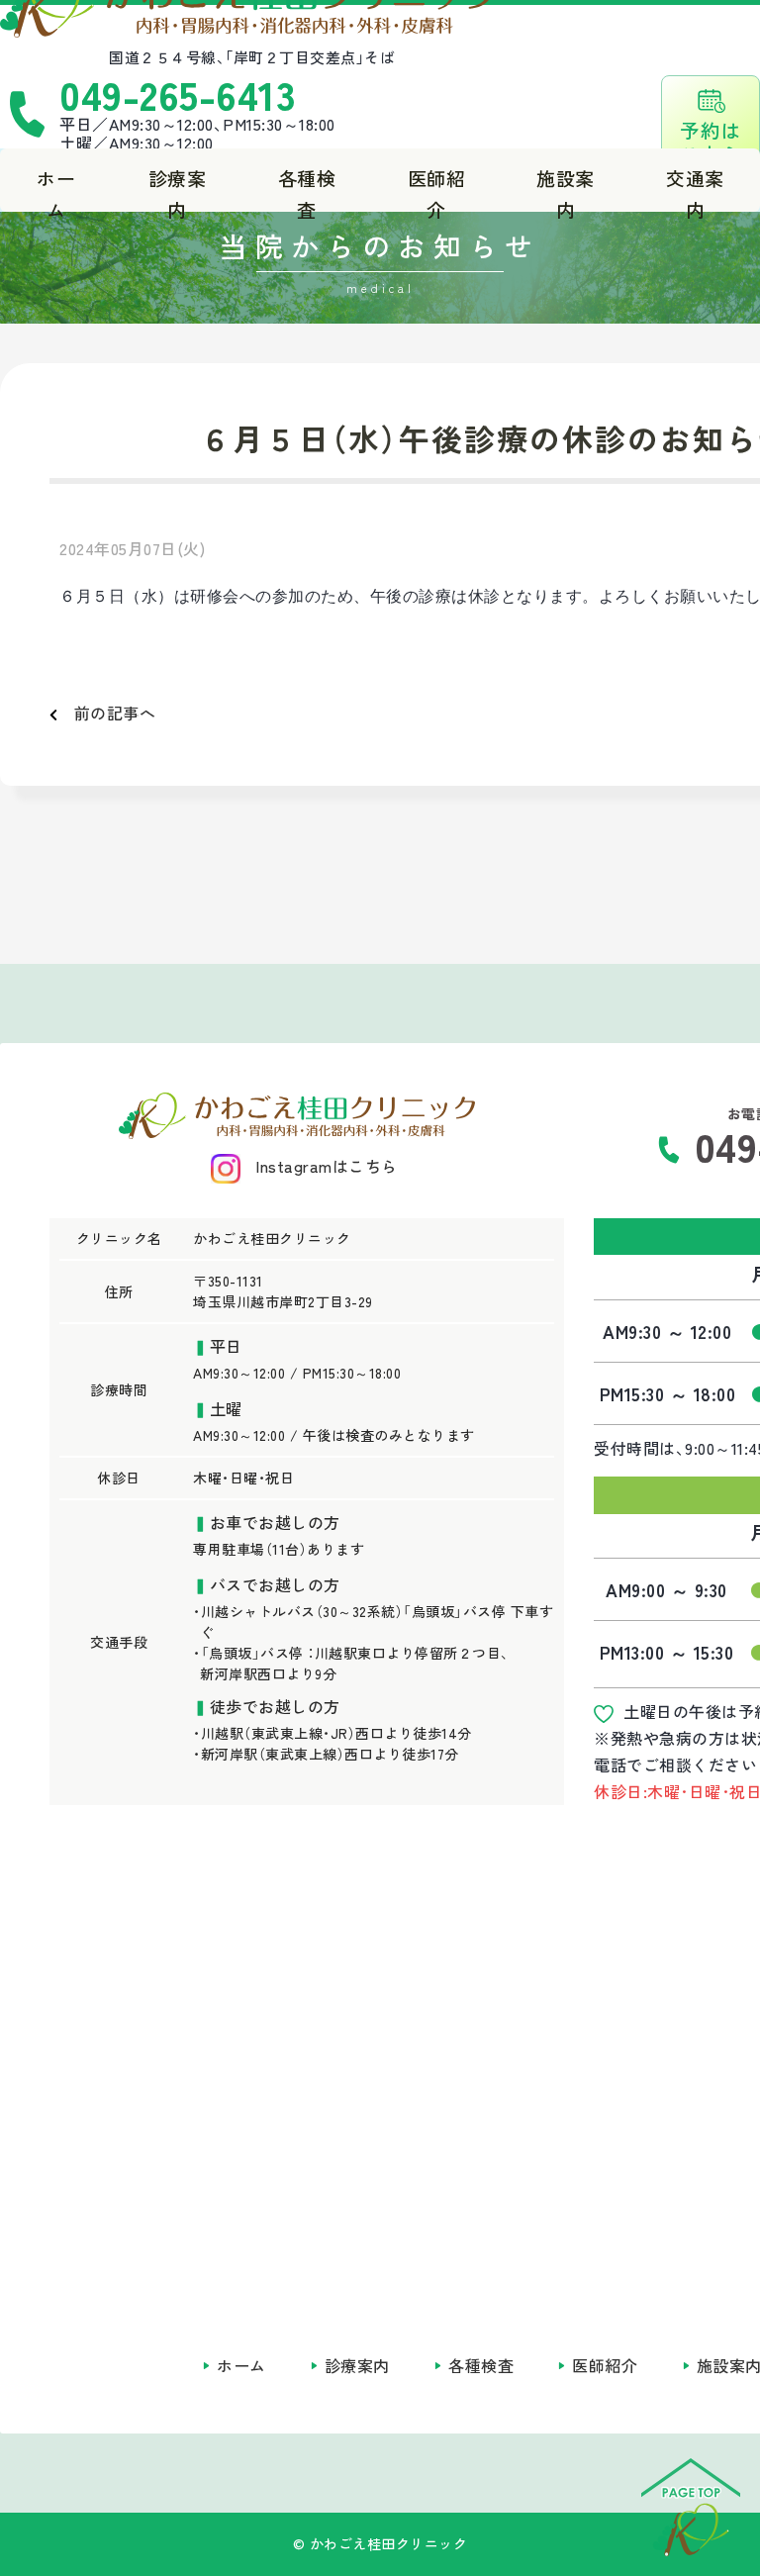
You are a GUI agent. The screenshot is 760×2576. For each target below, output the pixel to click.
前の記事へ (106, 713)
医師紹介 (437, 188)
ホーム (56, 188)
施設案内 (566, 188)
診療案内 (178, 188)
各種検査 (307, 188)
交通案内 (695, 188)
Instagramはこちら (327, 1166)
